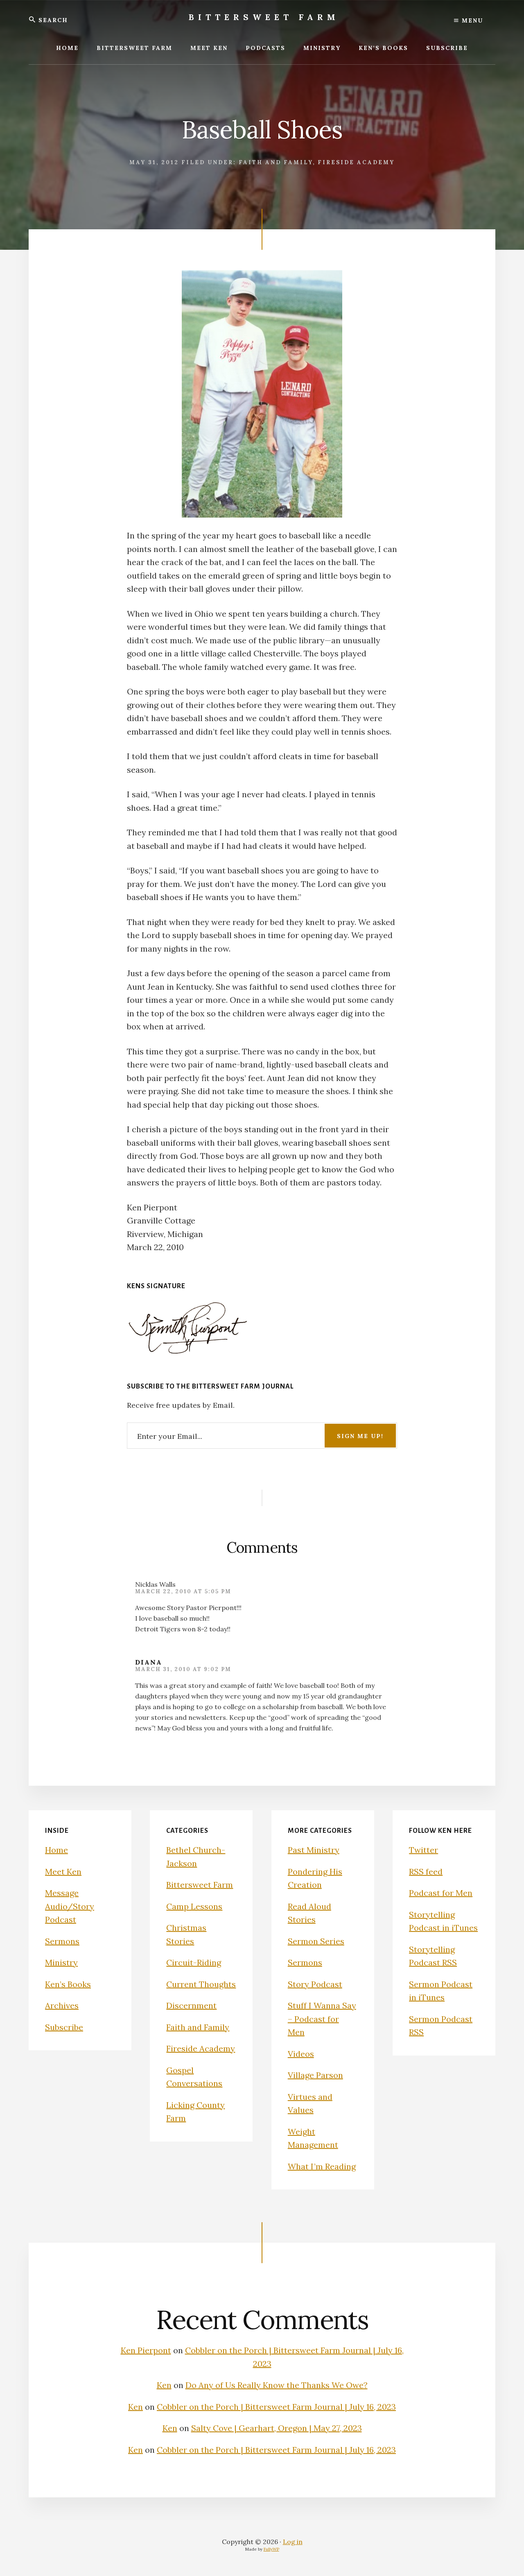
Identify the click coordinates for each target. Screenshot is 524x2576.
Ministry (61, 1962)
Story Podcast (315, 1984)
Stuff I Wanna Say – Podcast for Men (322, 2019)
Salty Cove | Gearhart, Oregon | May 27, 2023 (277, 2428)
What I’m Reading (322, 2166)
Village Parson (315, 2075)
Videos (301, 2054)
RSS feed (426, 1872)
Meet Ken (63, 1872)
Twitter (423, 1850)
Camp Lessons (194, 1906)
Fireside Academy (356, 162)
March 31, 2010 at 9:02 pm (183, 1669)
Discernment (191, 2005)
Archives (62, 2005)
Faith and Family (276, 162)
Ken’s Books (68, 1984)
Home (56, 1850)
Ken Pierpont (146, 2350)
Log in (293, 2542)
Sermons (62, 1941)
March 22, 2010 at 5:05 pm (183, 1591)
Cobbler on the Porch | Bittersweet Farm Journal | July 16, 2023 (276, 2407)
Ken (164, 2385)
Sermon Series (316, 1941)
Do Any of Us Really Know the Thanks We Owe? (277, 2385)
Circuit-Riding (194, 1962)
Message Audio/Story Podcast (70, 1906)
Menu (471, 20)
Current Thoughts (201, 1984)
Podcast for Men (441, 1893)
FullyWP (271, 2549)
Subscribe (64, 2027)
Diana (149, 1662)
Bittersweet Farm (264, 17)
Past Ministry (314, 1850)
